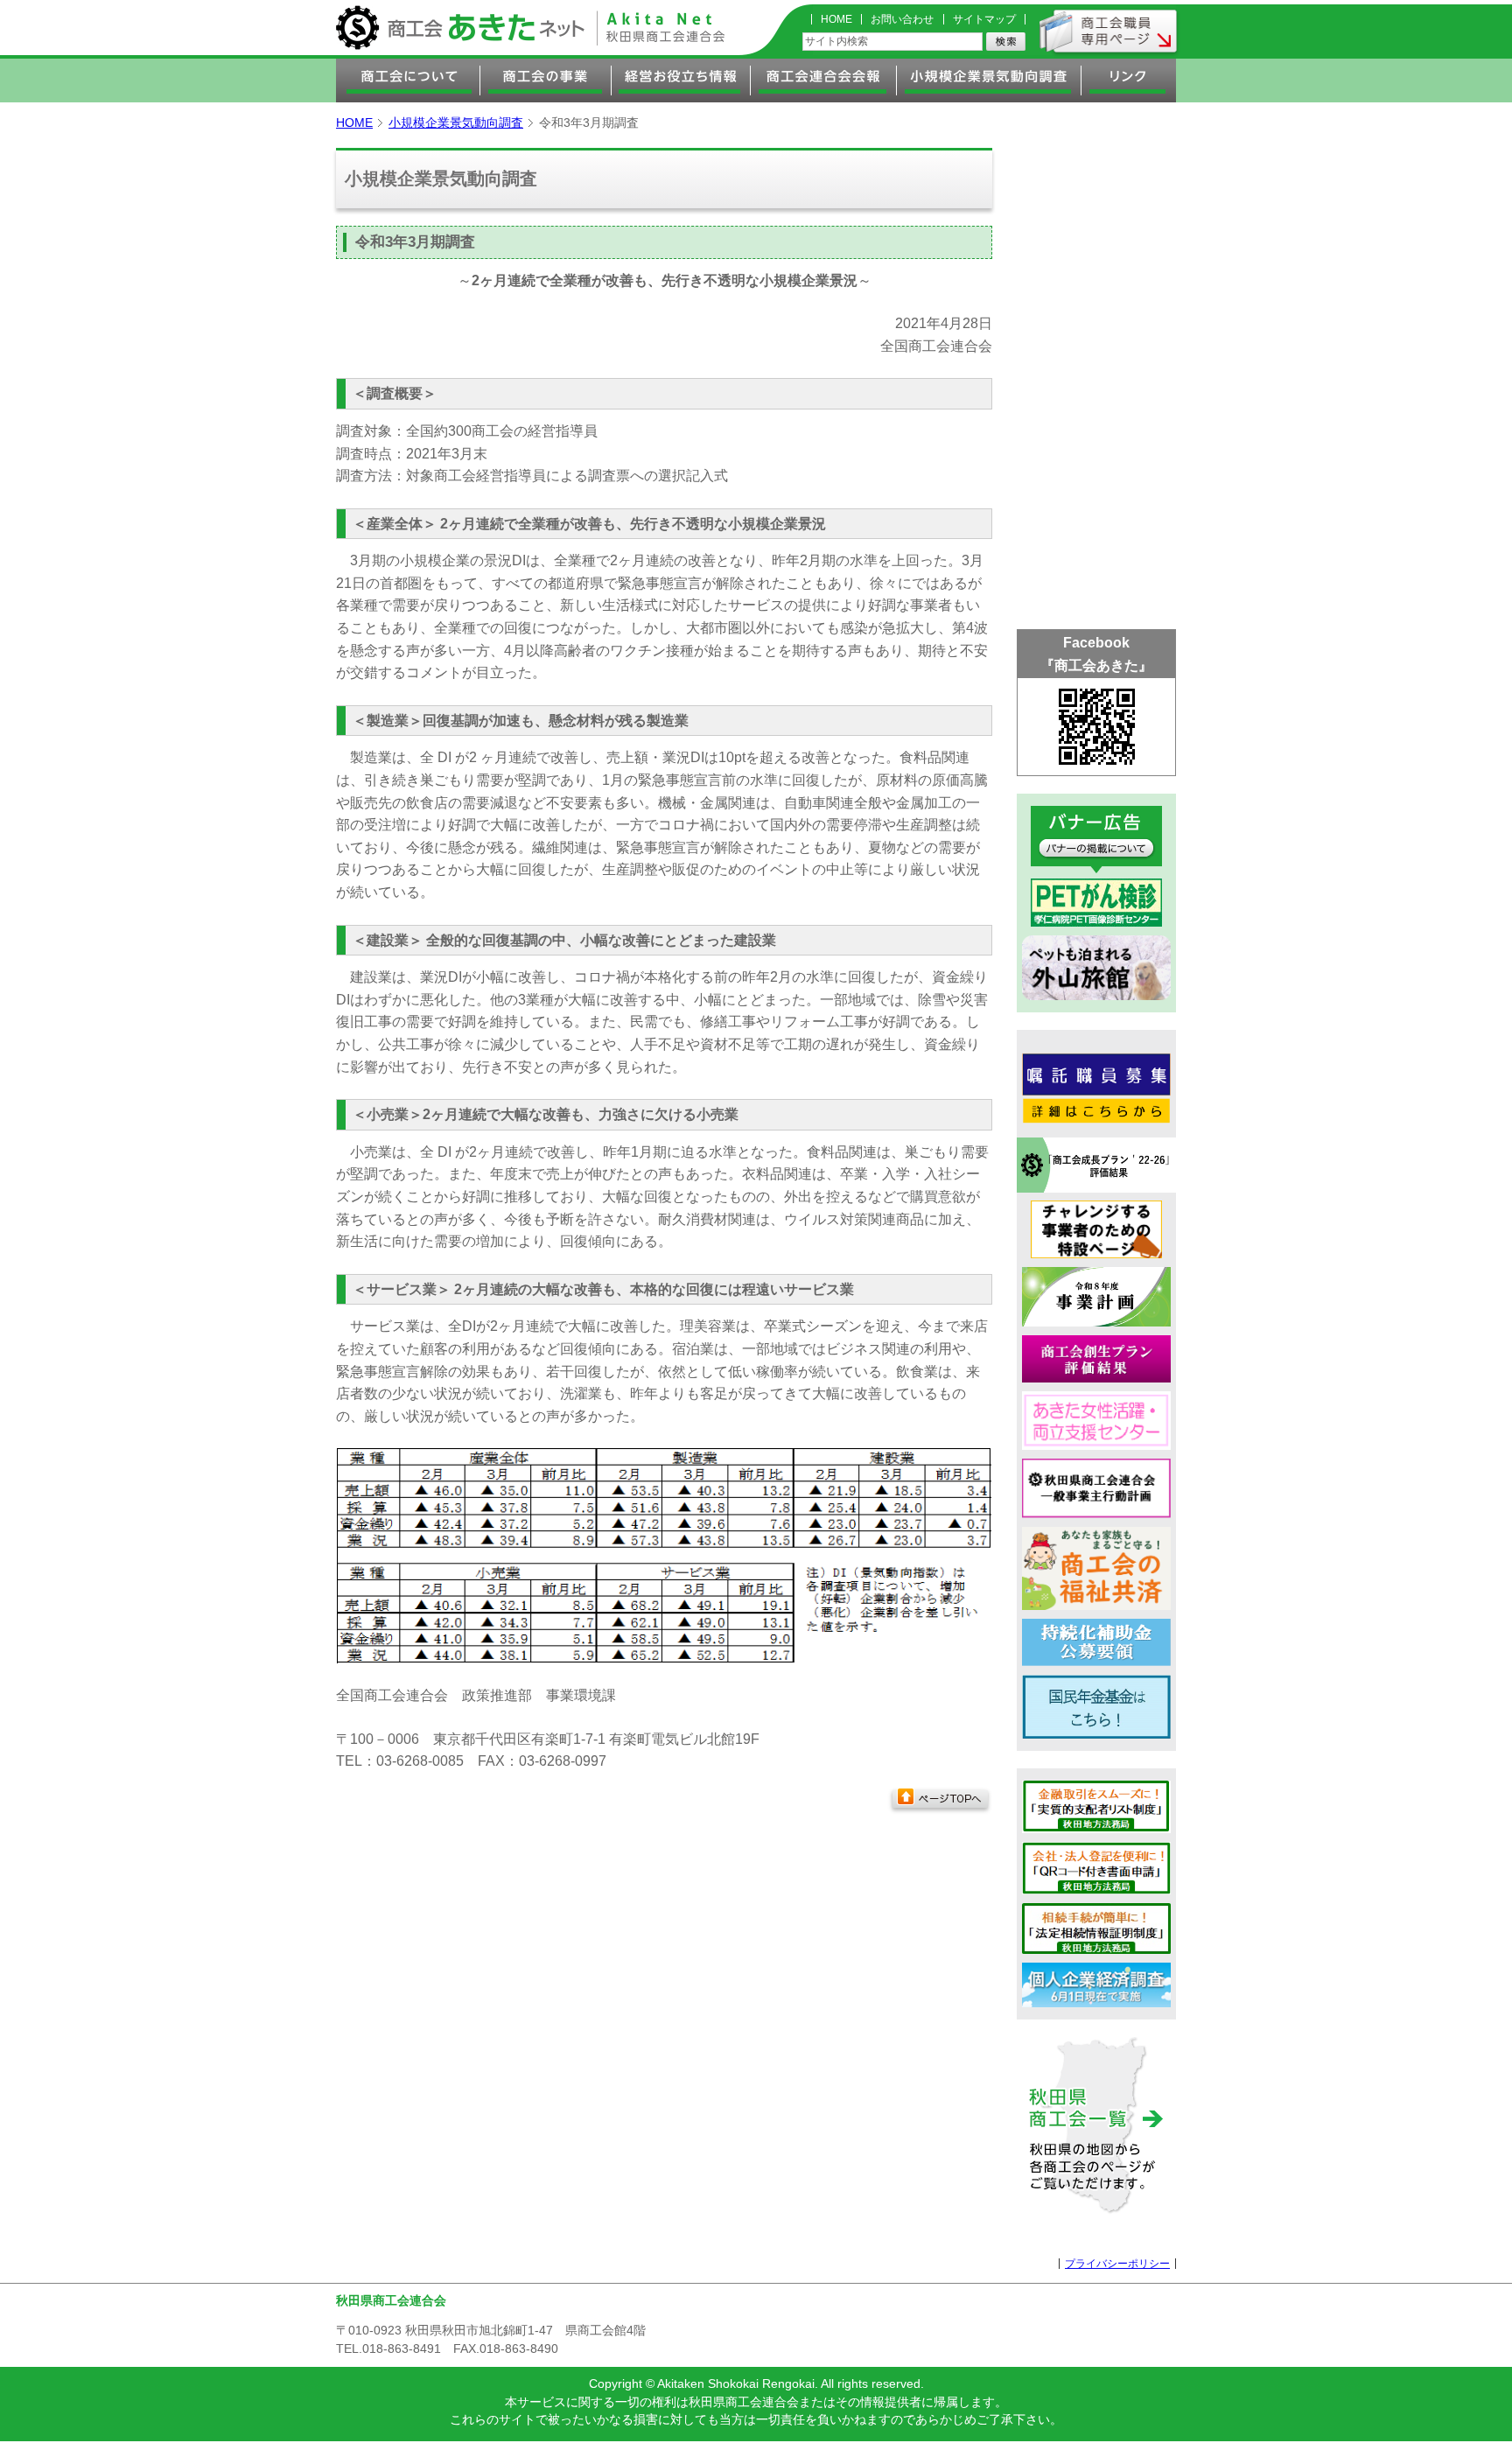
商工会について (408, 80)
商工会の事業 (546, 80)
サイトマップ (984, 19)
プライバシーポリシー (1117, 2264)
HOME (836, 19)
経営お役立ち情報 (681, 80)
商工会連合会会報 (824, 80)
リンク (1129, 80)
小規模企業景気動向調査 (989, 80)
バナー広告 (1096, 840)
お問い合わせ (902, 19)
